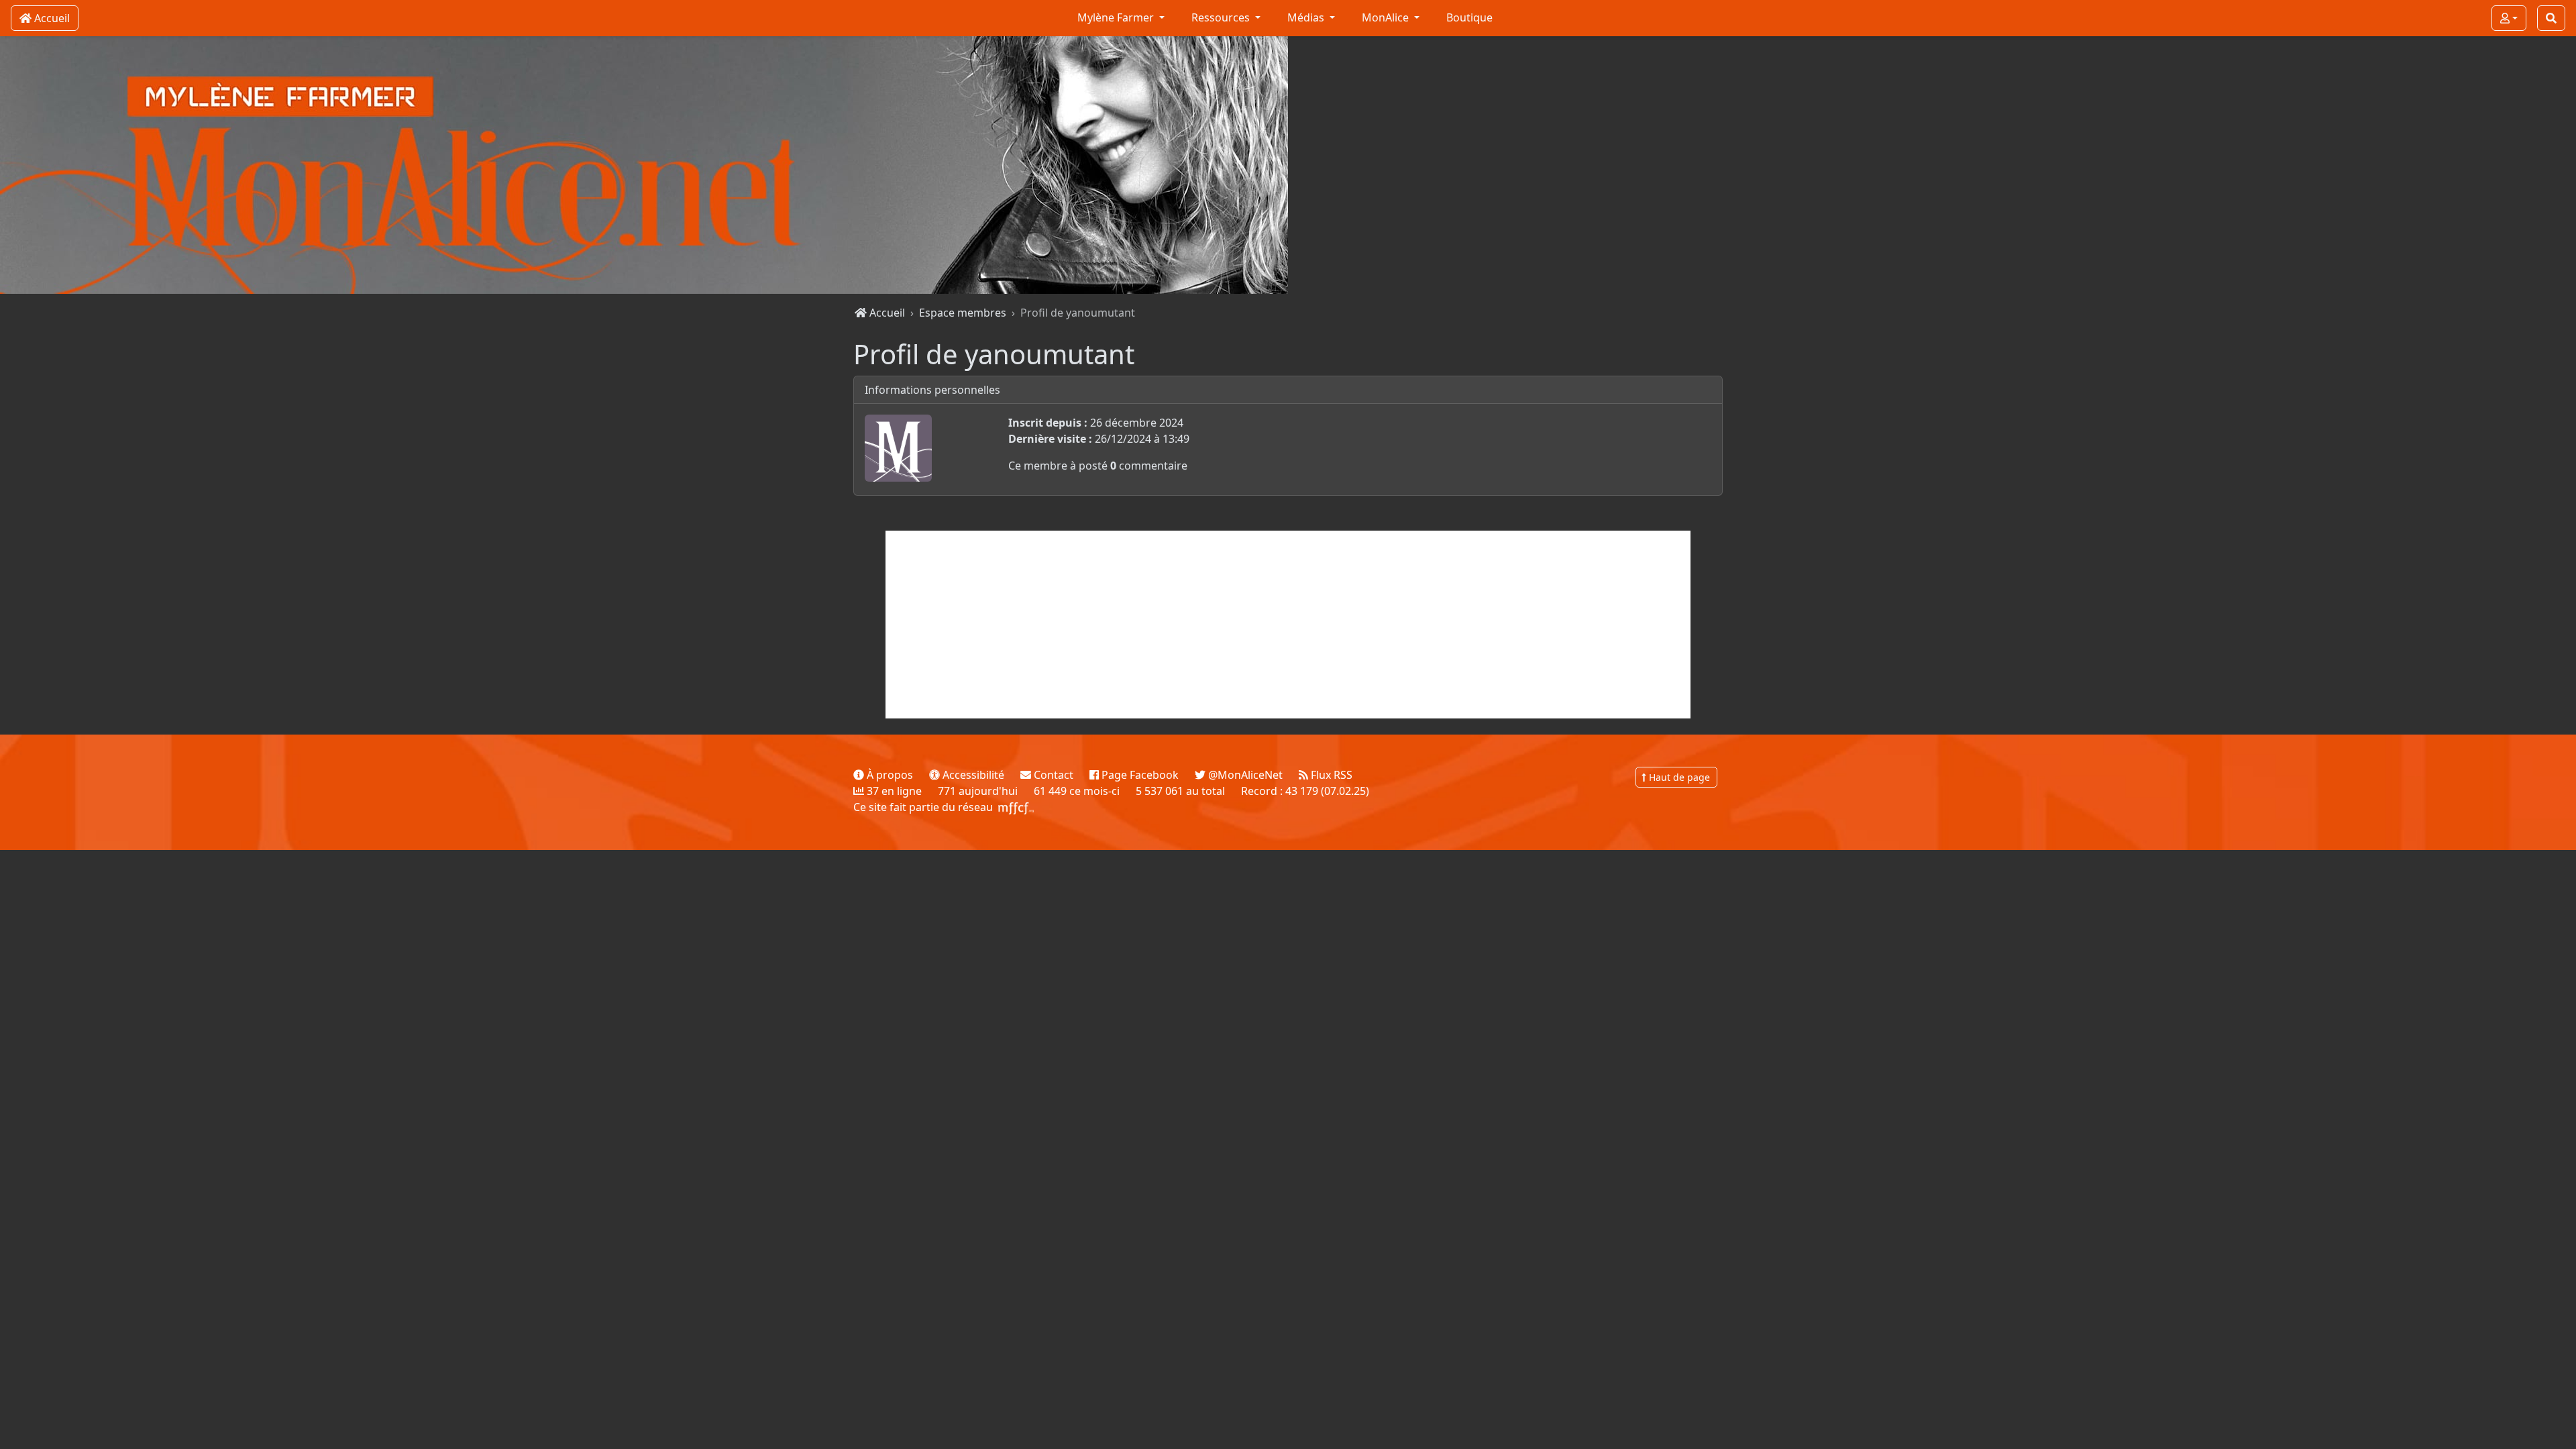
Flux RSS (1330, 775)
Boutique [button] (1469, 17)
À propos (889, 775)
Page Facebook (1139, 775)
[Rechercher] (2551, 18)
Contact (1052, 775)
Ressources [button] (1222, 17)
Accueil (886, 313)
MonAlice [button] (1387, 17)
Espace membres (963, 313)
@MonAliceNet (1244, 775)
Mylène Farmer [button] (1117, 17)
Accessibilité (972, 775)
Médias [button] (1307, 17)
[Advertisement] (1288, 625)
